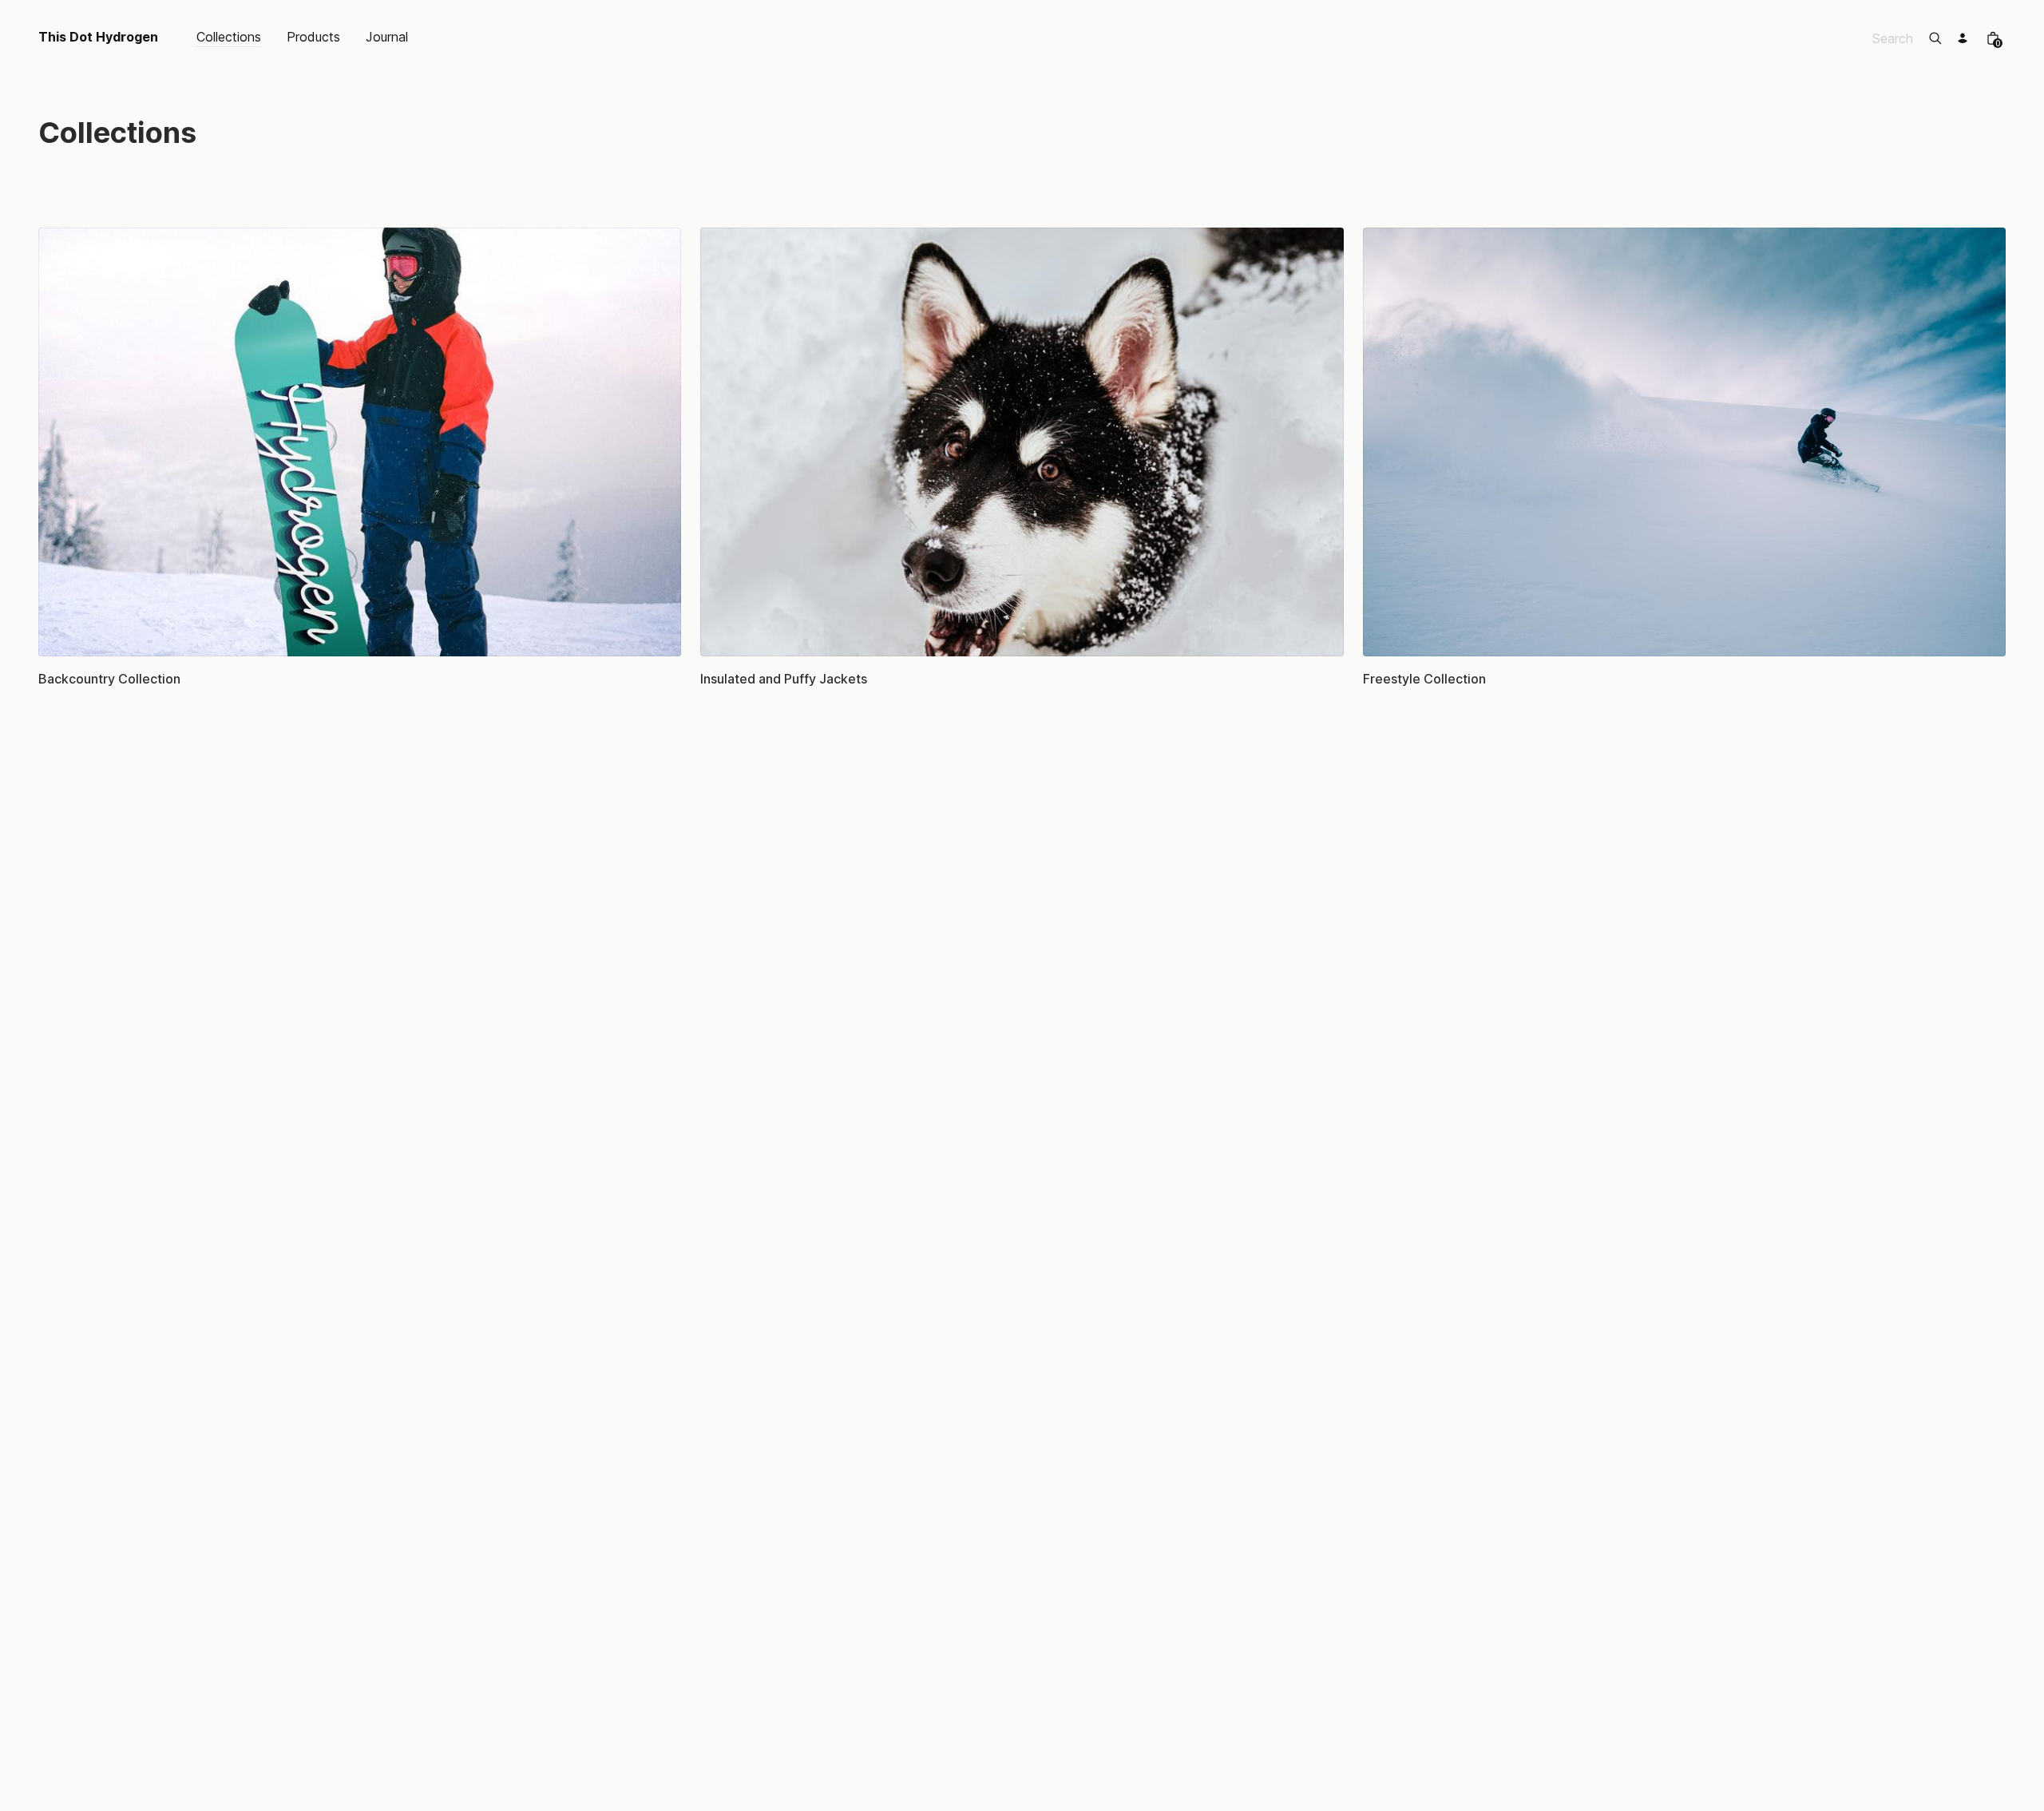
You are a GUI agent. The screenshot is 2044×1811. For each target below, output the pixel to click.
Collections (229, 38)
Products (313, 38)
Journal (387, 38)
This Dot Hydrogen (98, 38)
